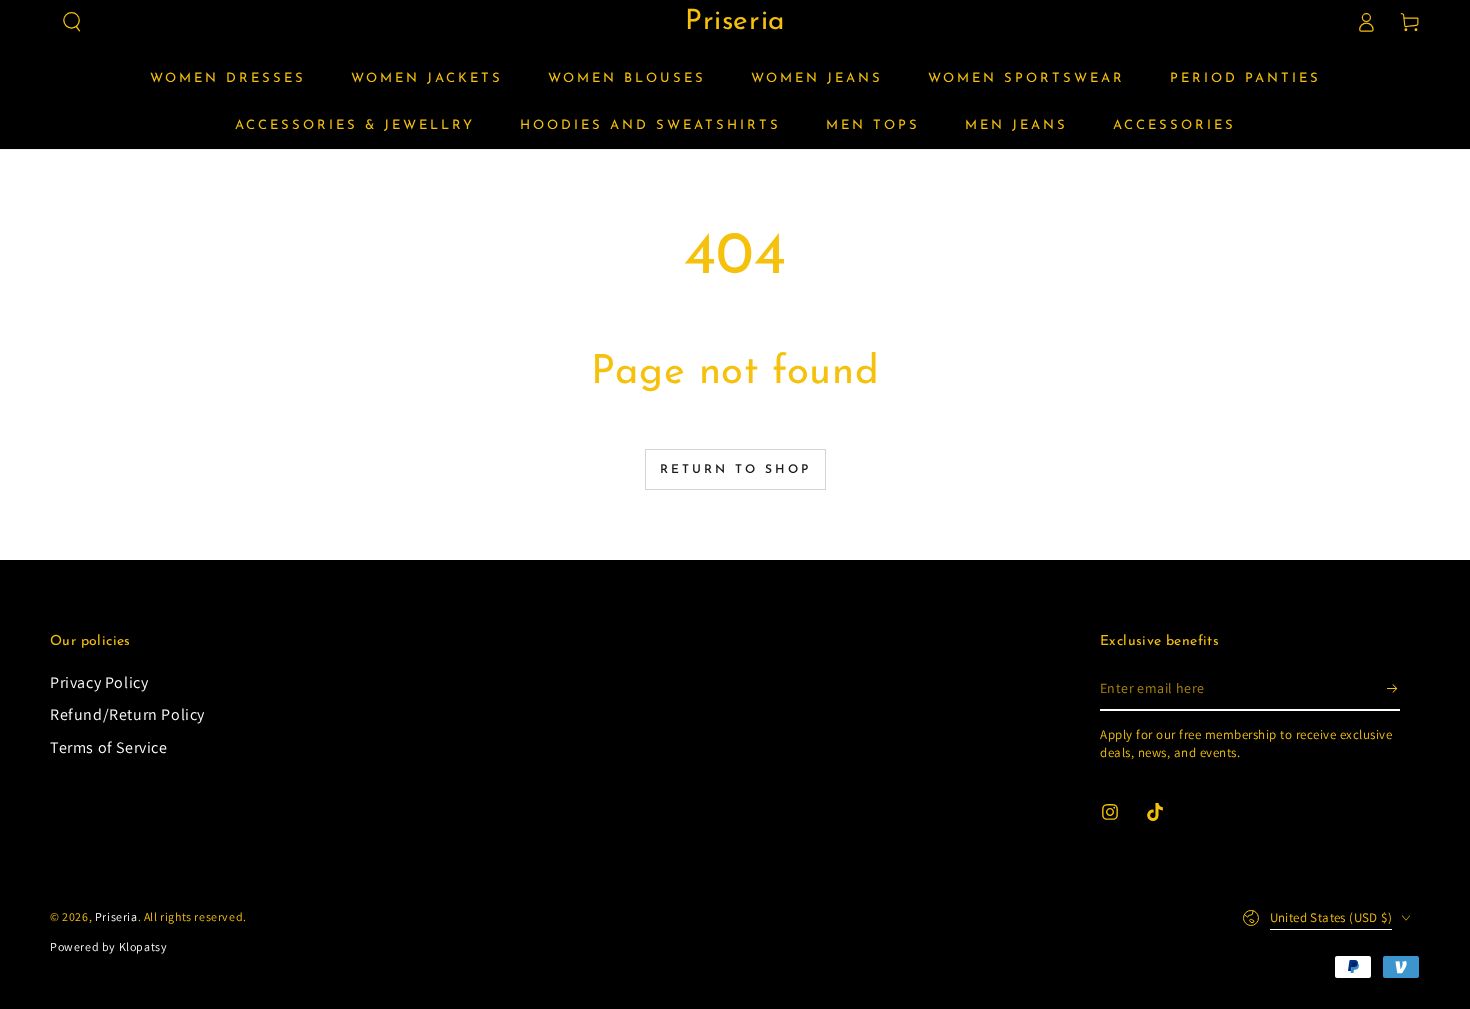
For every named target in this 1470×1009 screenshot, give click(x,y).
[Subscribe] (1393, 688)
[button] (72, 22)
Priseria (116, 916)
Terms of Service (109, 747)
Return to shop (735, 470)
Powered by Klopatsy (108, 946)
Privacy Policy (99, 682)
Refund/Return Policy (127, 714)
